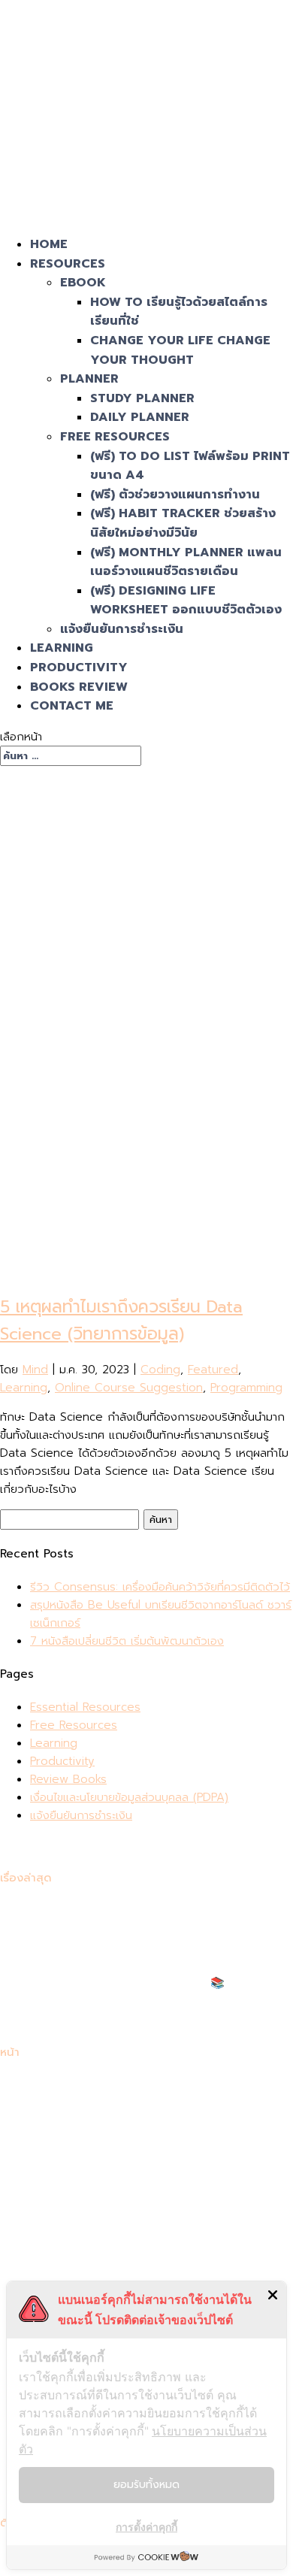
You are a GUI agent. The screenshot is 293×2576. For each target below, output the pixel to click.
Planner (89, 379)
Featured (213, 1370)
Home (49, 244)
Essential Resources (85, 1707)
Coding (160, 1370)
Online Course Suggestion (129, 1388)
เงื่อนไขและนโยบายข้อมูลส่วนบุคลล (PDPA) (129, 1797)
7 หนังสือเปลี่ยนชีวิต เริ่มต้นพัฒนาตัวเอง (127, 1641)
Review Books (68, 1779)
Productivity (79, 667)
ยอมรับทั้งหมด (146, 2485)
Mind (35, 1370)
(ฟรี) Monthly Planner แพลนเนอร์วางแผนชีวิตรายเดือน (186, 562)
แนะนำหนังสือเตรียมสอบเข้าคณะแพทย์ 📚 (127, 1983)
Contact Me (72, 706)
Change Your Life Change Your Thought (180, 350)
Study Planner (142, 398)
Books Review (79, 687)
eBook (83, 283)
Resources (68, 264)
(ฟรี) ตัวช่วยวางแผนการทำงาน (175, 495)
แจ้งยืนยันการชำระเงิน (122, 629)
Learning (62, 648)
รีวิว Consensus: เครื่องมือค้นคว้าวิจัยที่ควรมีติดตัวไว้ (160, 1587)
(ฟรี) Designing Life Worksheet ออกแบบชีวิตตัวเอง (186, 601)
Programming (246, 1388)
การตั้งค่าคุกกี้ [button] (146, 2527)
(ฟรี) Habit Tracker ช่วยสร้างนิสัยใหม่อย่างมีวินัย (183, 523)
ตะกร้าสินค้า (57, 2193)
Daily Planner (140, 417)
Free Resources (115, 437)
